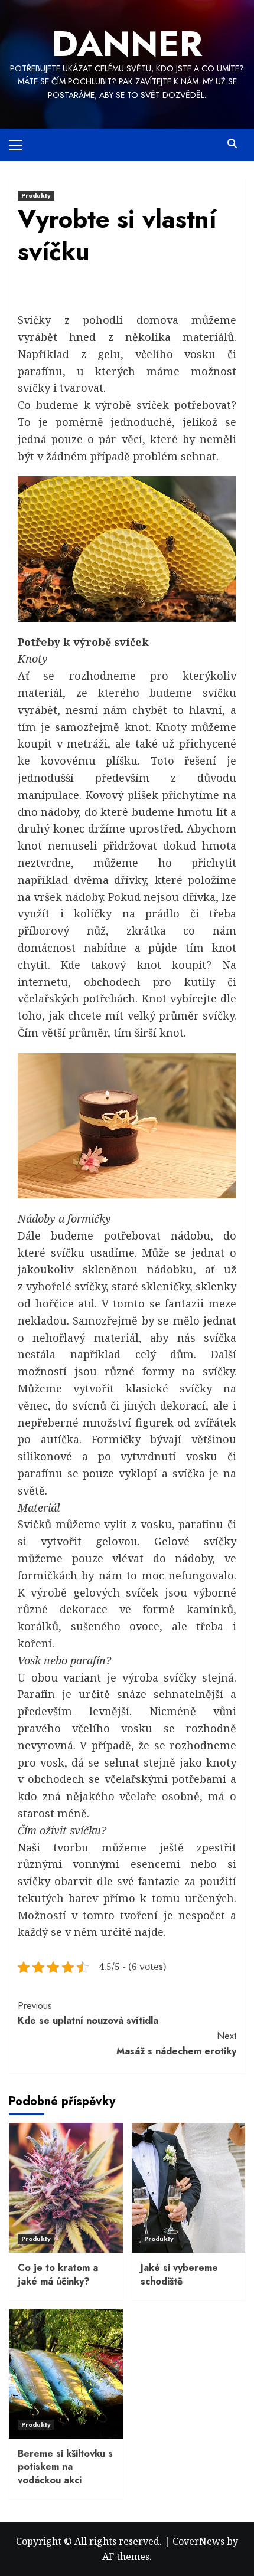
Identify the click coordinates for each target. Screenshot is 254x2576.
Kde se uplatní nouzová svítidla (88, 2013)
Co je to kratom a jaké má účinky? (58, 2274)
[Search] (232, 144)
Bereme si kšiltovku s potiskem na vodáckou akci (65, 2467)
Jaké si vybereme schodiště (179, 2274)
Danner (127, 44)
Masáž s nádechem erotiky (176, 2044)
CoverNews (198, 2541)
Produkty (36, 195)
